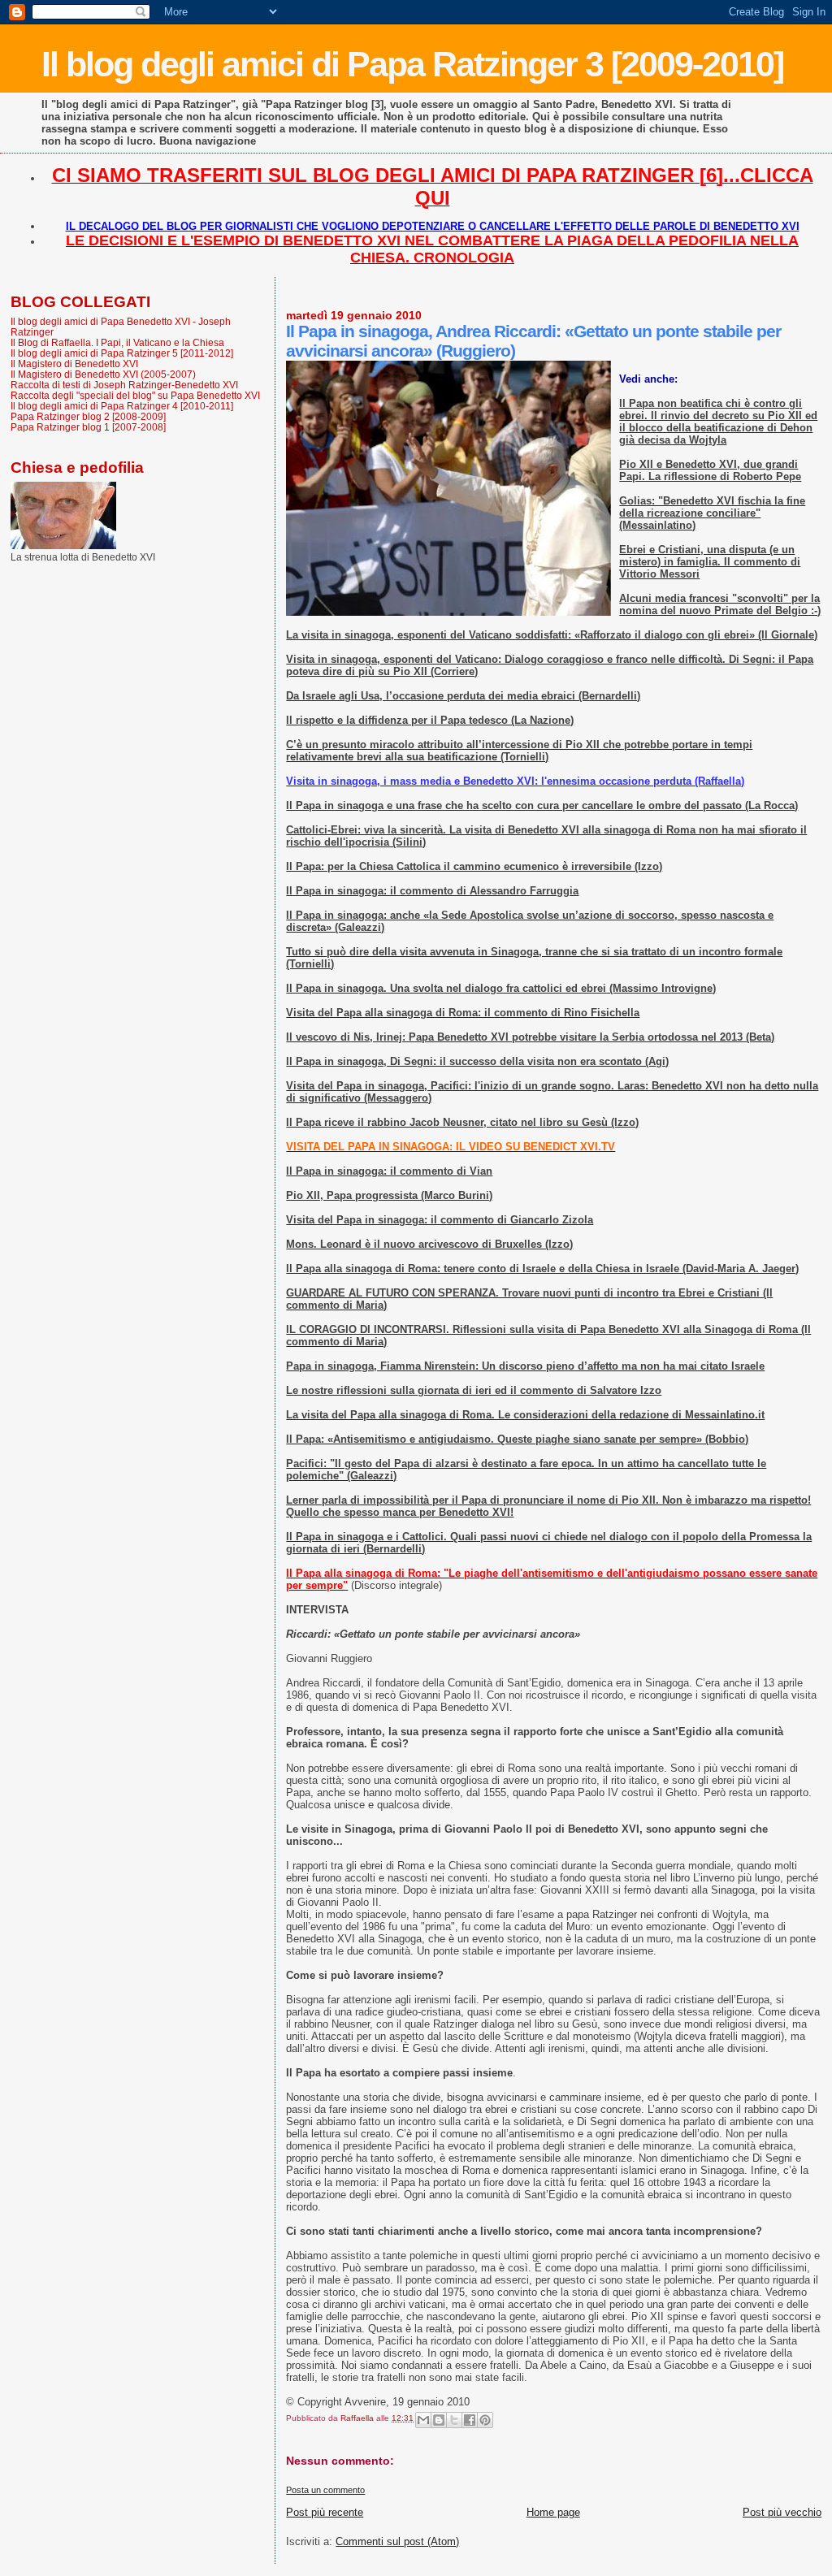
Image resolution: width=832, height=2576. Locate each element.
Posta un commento (325, 2490)
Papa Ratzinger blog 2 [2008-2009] (88, 416)
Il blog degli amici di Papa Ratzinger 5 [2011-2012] (122, 353)
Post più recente (325, 2512)
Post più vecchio (782, 2512)
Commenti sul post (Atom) (397, 2541)
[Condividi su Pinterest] (485, 2420)
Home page (553, 2512)
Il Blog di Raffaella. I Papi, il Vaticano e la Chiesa (117, 342)
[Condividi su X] (454, 2420)
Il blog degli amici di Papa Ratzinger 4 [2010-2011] (122, 406)
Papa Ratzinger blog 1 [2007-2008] (88, 427)
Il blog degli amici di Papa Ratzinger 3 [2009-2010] (412, 64)
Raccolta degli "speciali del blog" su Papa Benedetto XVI (135, 395)
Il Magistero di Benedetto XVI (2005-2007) (103, 374)
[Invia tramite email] (423, 2420)
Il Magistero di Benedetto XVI (74, 364)
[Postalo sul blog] (439, 2420)
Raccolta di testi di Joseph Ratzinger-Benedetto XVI (124, 385)
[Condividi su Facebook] (470, 2420)
